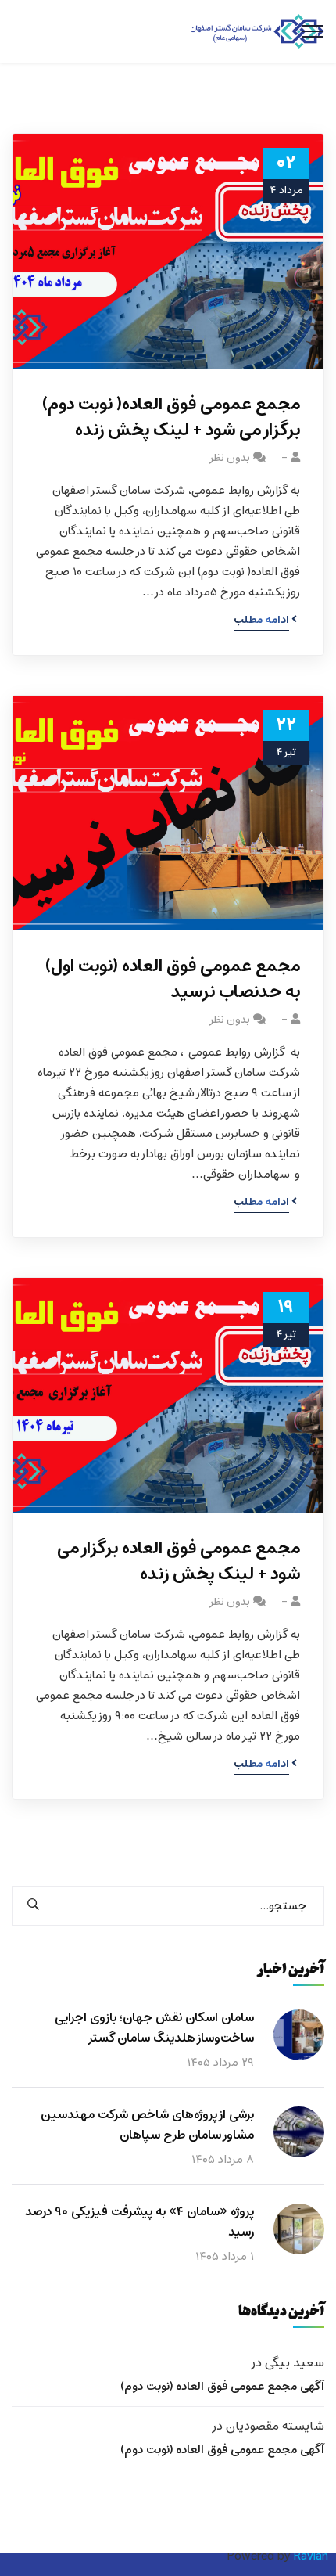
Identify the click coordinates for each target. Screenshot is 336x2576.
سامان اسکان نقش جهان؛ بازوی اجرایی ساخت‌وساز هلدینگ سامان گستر (154, 2028)
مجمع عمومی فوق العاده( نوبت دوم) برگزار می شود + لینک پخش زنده (171, 418)
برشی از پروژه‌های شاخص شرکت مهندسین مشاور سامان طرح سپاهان (147, 2125)
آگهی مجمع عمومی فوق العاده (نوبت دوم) (222, 2387)
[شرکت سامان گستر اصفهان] (257, 32)
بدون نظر (229, 458)
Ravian (311, 2556)
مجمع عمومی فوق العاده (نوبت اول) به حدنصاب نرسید (173, 980)
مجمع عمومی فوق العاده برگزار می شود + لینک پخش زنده (179, 1562)
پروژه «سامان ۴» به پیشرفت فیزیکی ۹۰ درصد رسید (139, 2222)
